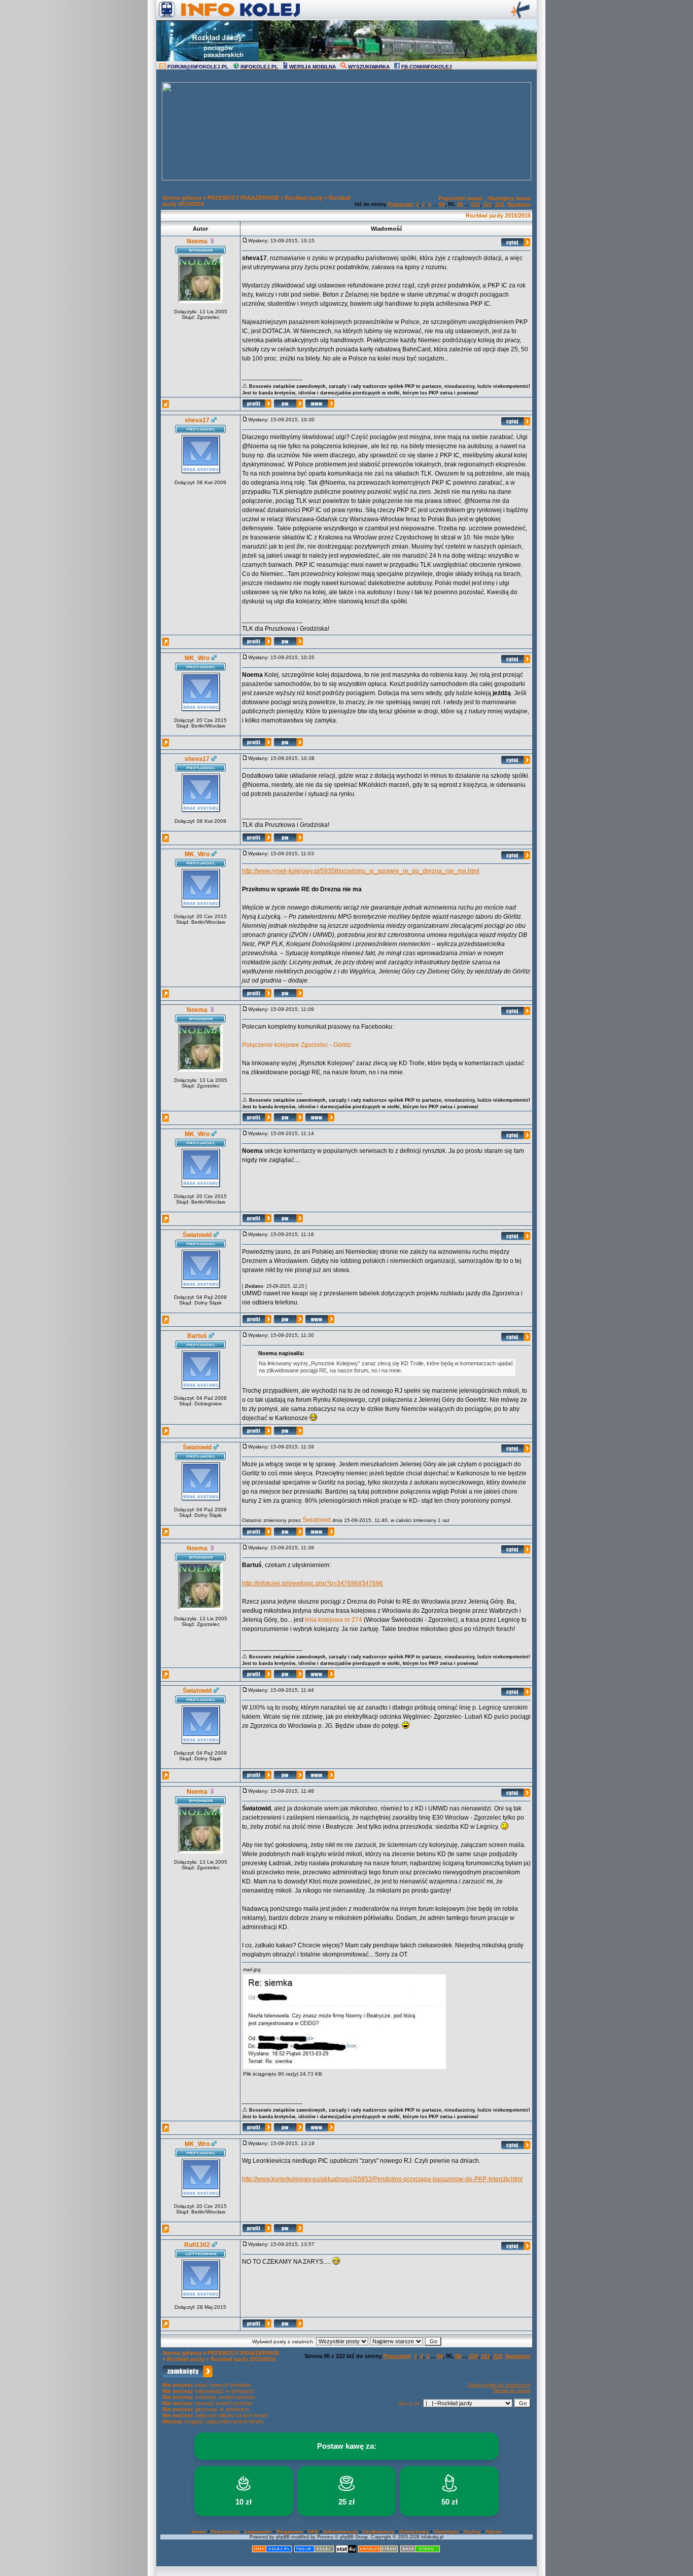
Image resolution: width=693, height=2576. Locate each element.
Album (493, 2532)
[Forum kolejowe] (272, 2551)
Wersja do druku (512, 2390)
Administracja (340, 2532)
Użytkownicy (378, 2532)
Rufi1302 (197, 2245)
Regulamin (290, 2532)
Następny (519, 204)
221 (488, 204)
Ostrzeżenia (414, 2532)
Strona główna (182, 198)
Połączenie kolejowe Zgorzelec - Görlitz (297, 1045)
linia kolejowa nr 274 (334, 1620)
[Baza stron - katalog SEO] (420, 2551)
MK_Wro (197, 658)
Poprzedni (401, 204)
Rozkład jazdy (304, 198)
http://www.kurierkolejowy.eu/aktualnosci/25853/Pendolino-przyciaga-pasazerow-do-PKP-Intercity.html (382, 2179)
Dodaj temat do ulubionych (499, 2385)
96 (460, 204)
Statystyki (446, 2532)
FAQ (313, 2532)
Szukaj (472, 2532)
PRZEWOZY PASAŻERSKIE (243, 198)
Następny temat (510, 198)
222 (500, 204)
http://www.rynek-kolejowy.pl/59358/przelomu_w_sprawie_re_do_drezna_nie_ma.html (361, 871)
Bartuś (197, 1336)
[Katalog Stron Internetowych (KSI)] (378, 2551)
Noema (197, 241)
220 (475, 204)
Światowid (197, 1235)
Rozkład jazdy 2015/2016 (498, 215)
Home (199, 2532)
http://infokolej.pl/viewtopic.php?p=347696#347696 (313, 1583)
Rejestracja (225, 2532)
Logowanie (258, 2532)
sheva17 (197, 420)
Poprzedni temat (460, 198)
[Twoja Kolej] (314, 2551)
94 (442, 204)
